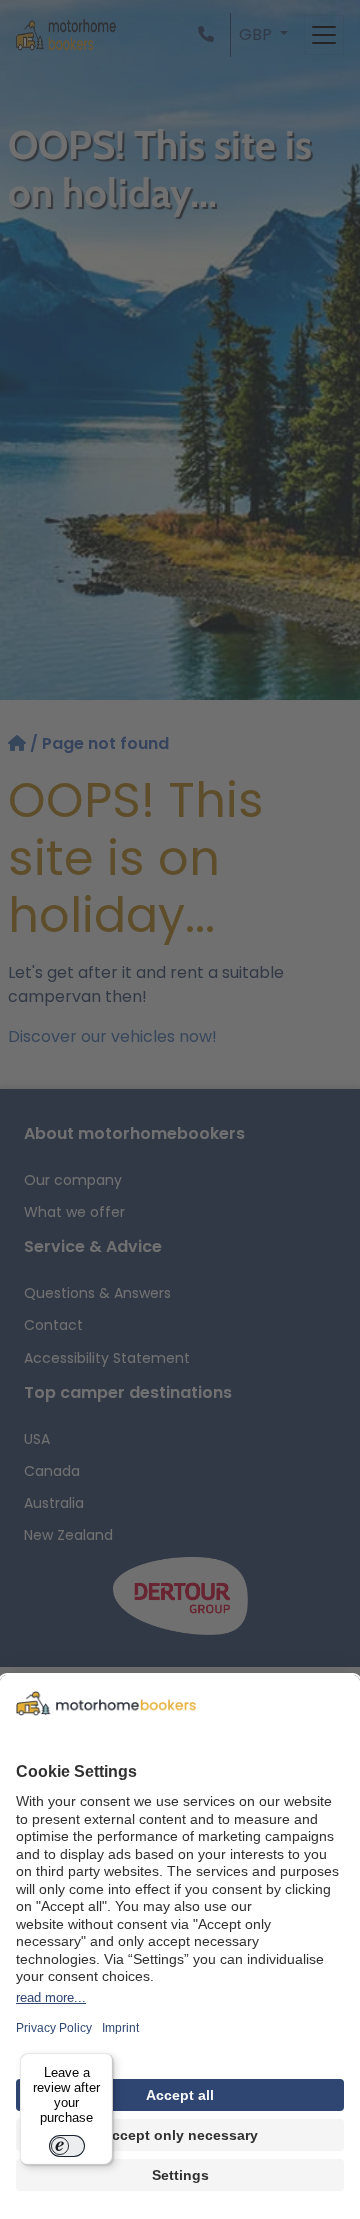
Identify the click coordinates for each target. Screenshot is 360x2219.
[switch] (67, 2146)
